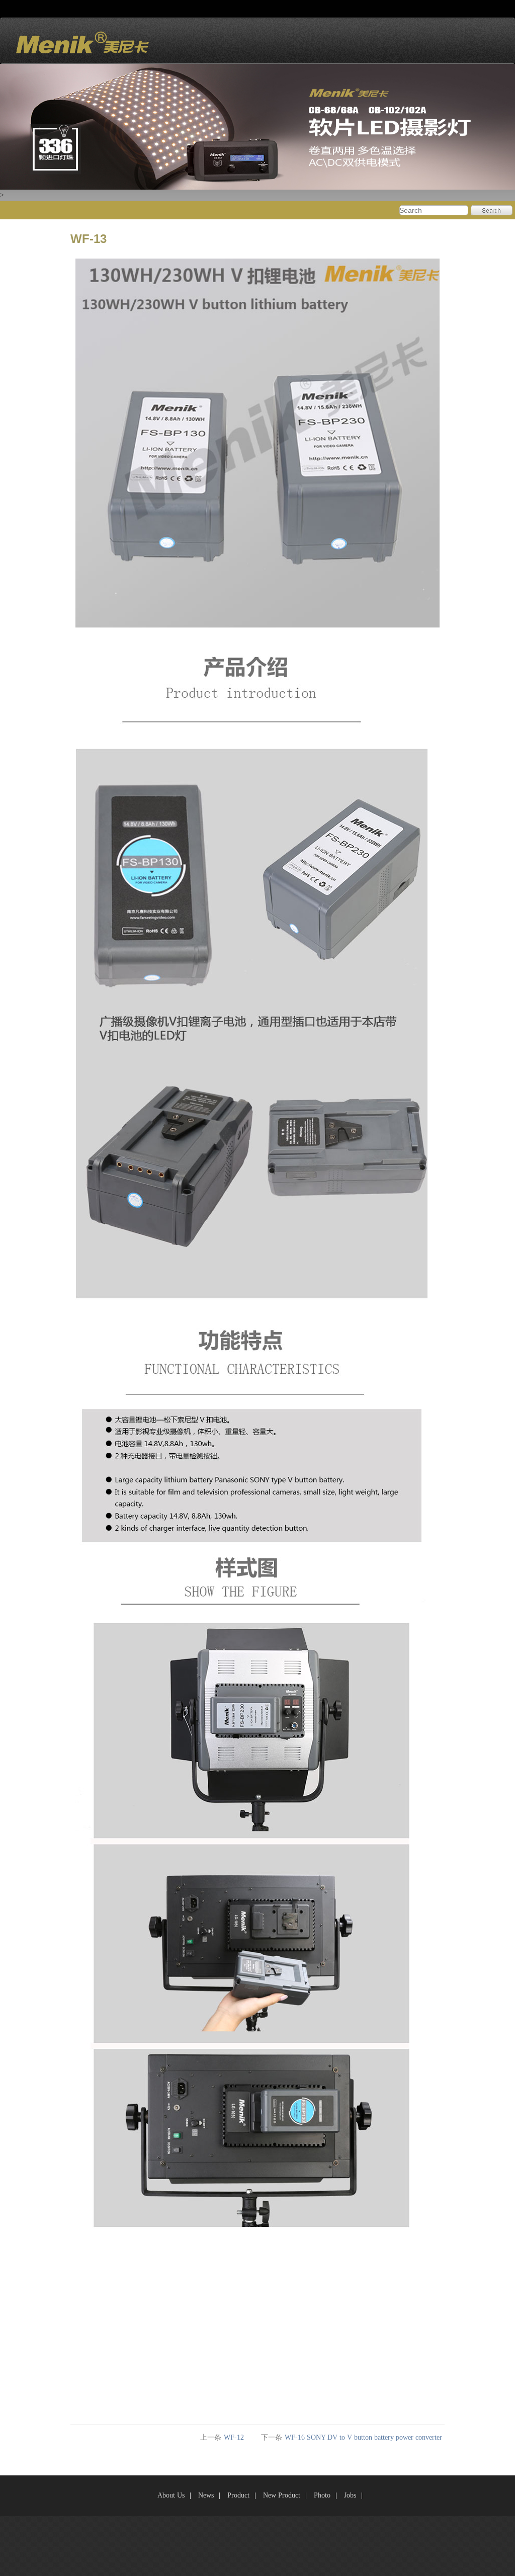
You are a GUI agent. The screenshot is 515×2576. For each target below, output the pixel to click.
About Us (171, 2495)
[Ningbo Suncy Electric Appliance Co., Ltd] (75, 58)
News (206, 2495)
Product (238, 2495)
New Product (282, 2495)
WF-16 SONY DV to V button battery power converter (363, 2437)
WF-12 (234, 2437)
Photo (322, 2495)
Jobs (350, 2495)
